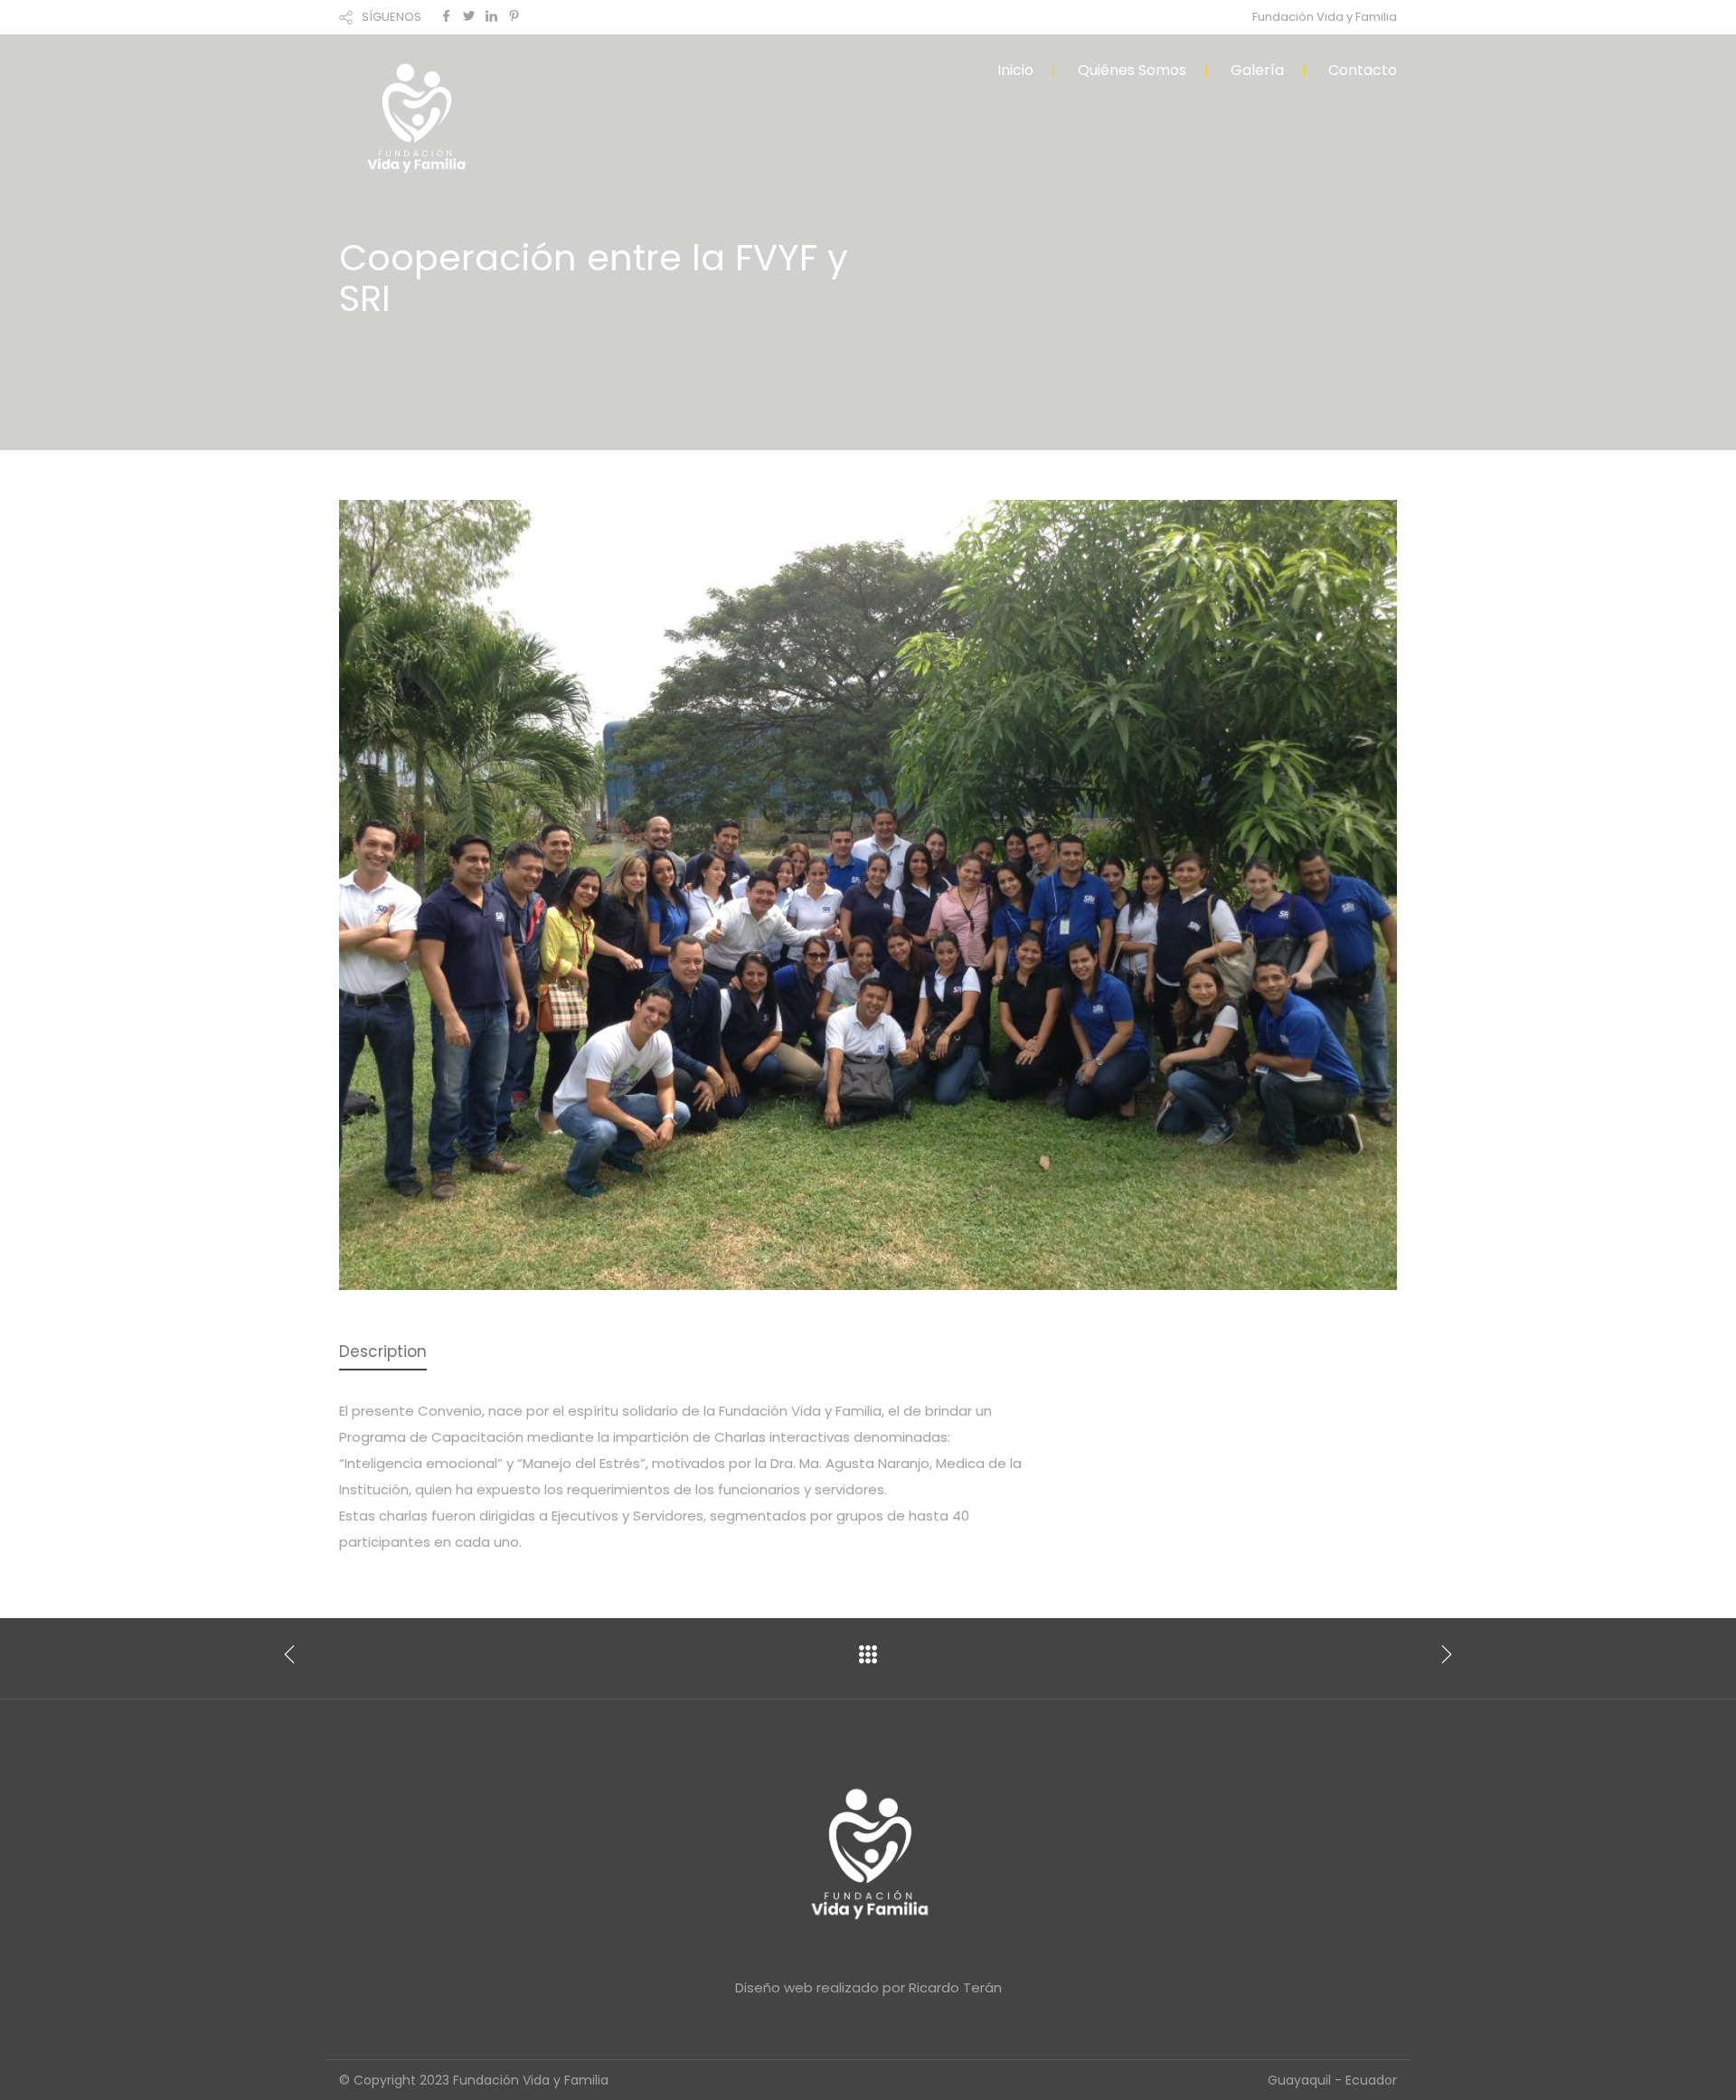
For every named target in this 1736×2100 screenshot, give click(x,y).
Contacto (1363, 70)
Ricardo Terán (955, 1987)
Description (383, 1351)
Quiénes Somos (1132, 70)
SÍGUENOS (392, 17)
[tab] (383, 1353)
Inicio (1015, 70)
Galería (1257, 70)
